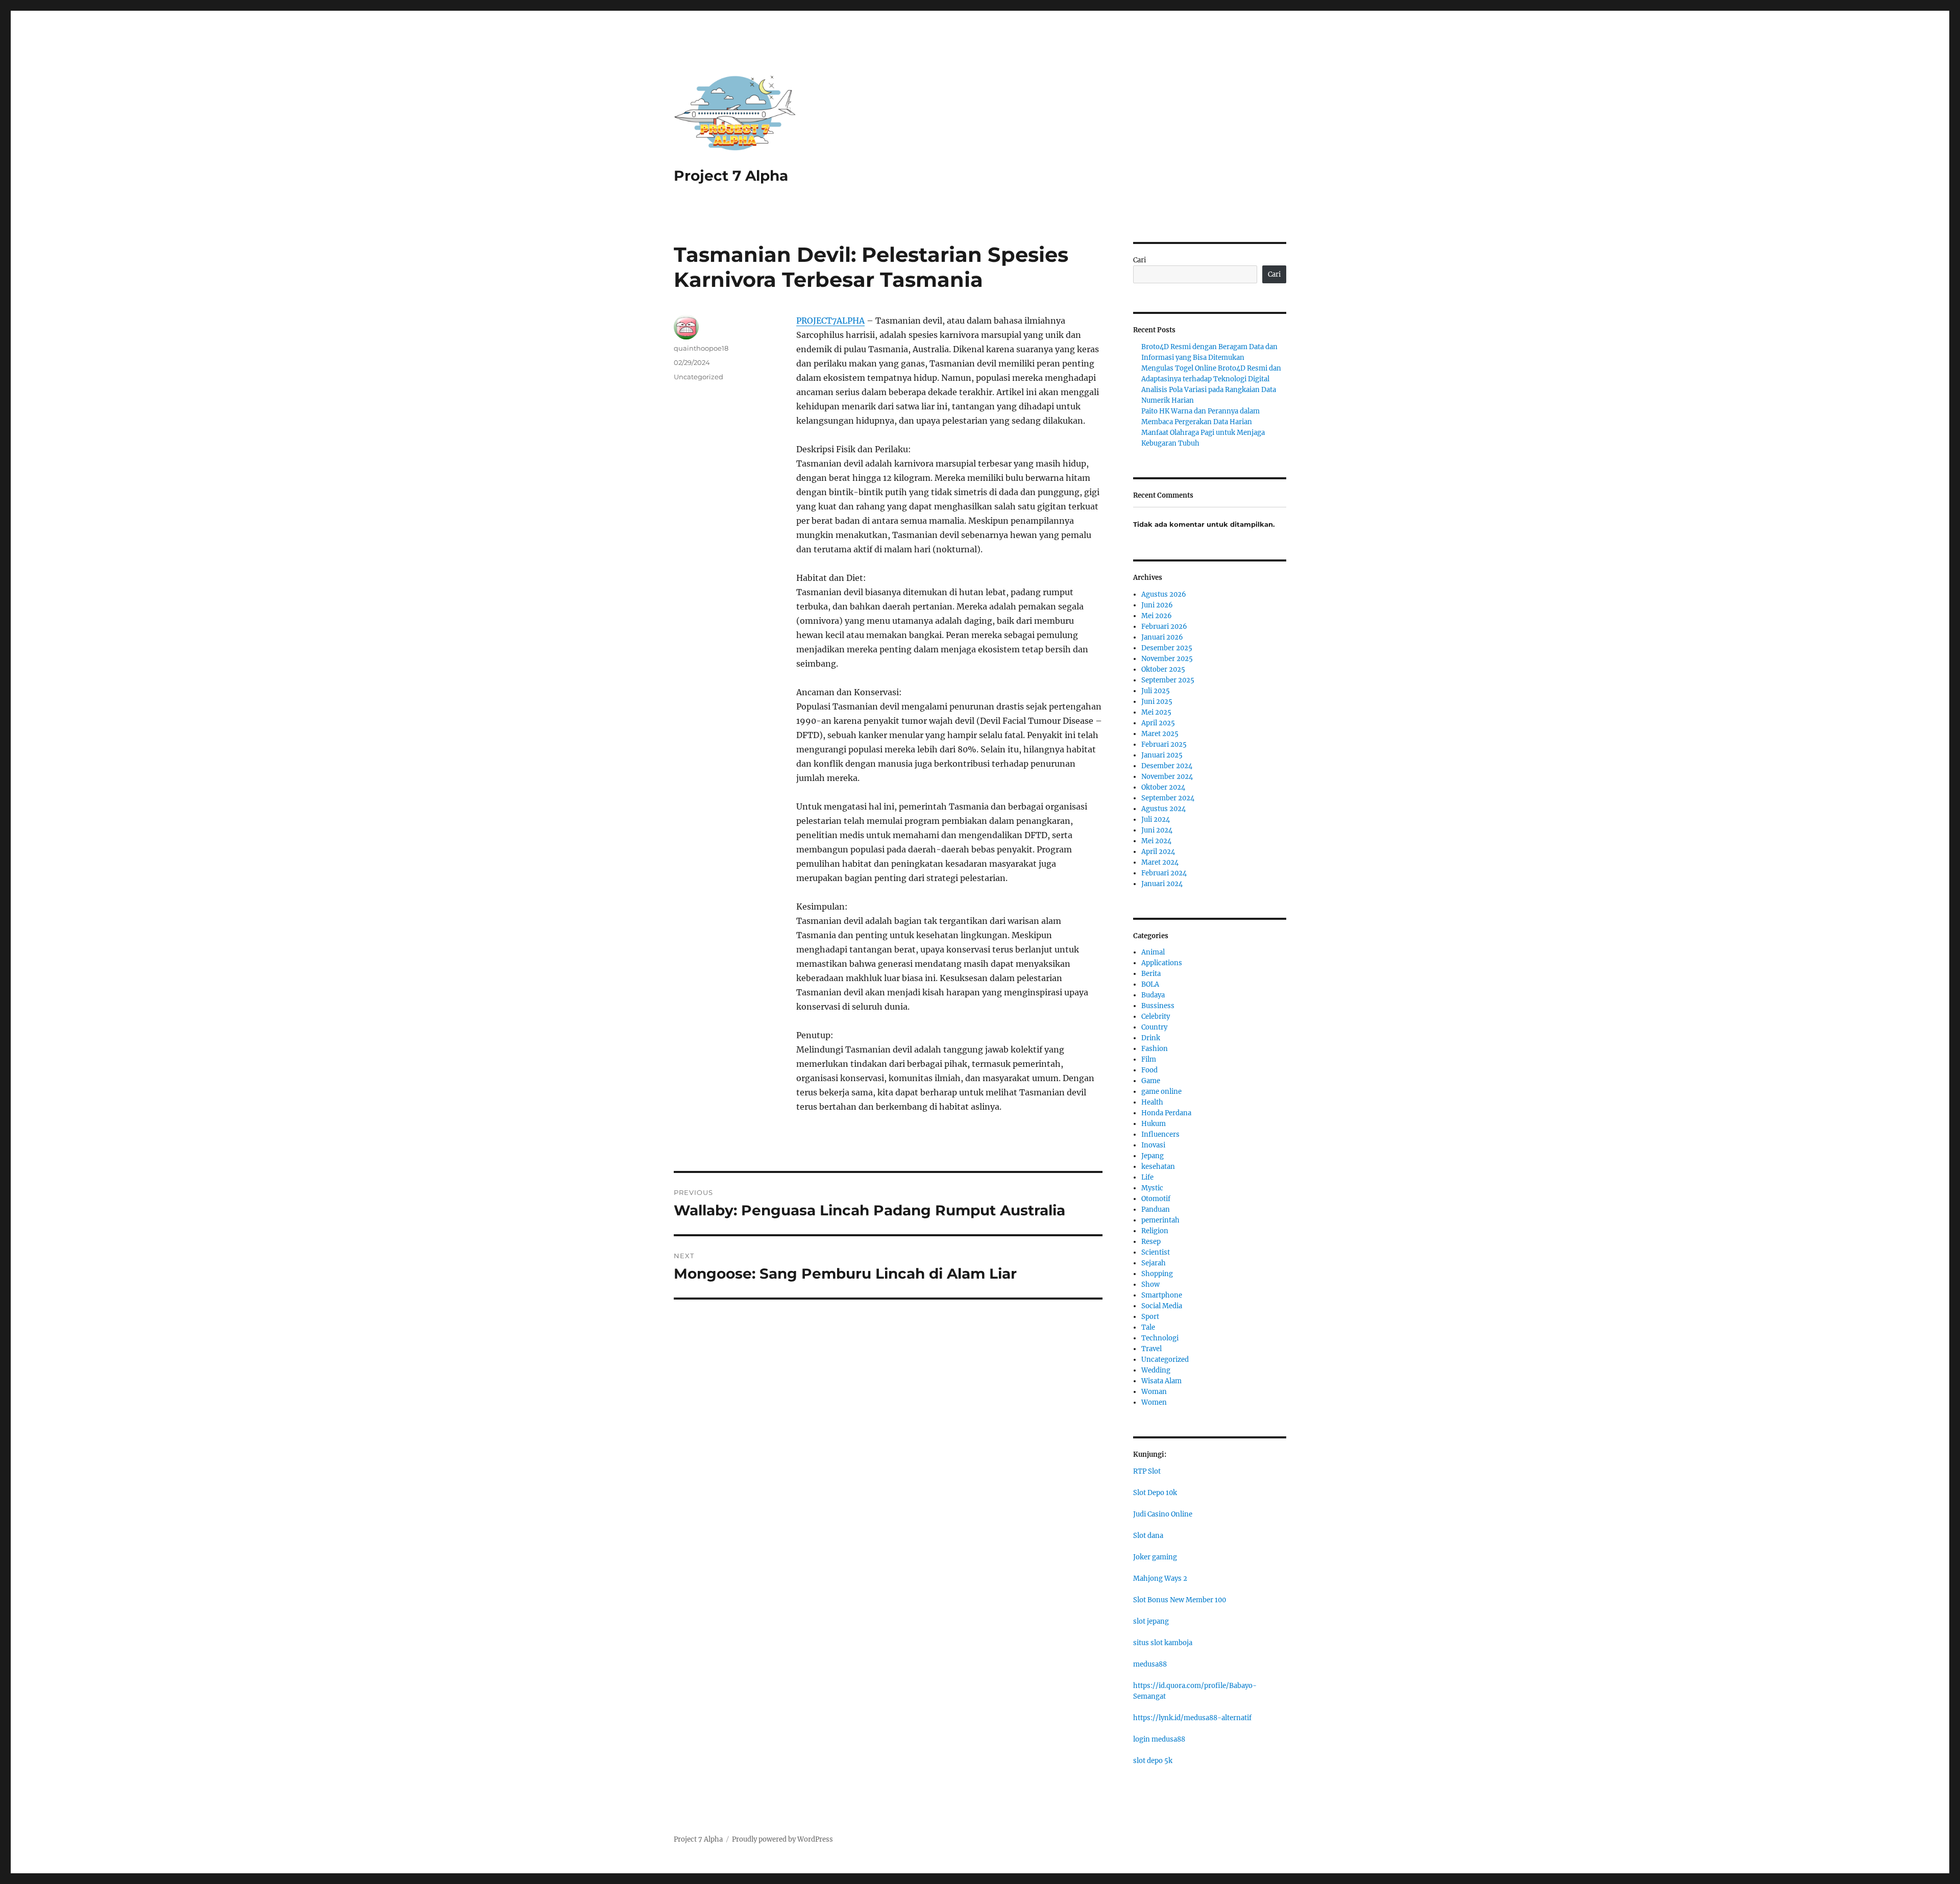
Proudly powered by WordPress (782, 1839)
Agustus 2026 (1164, 594)
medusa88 (1150, 1664)
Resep (1151, 1242)
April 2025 (1158, 723)
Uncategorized (699, 377)
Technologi (1160, 1338)
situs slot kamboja (1163, 1643)
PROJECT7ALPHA (830, 321)
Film (1149, 1059)
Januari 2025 (1162, 755)
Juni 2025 (1157, 702)
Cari (1140, 260)
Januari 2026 (1162, 637)
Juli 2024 (1156, 819)
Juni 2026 (1157, 605)
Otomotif (1156, 1199)
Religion (1155, 1231)
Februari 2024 (1164, 873)
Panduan (1156, 1209)
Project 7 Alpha (731, 176)
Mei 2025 (1156, 712)
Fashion (1155, 1049)
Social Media (1162, 1306)
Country (1154, 1027)
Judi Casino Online (1163, 1514)
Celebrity (1156, 1017)
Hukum (1154, 1124)
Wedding (1156, 1370)
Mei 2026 (1157, 616)
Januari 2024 (1162, 884)
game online (1161, 1092)
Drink (1151, 1038)
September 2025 (1168, 680)
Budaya (1153, 995)
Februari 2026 (1164, 627)
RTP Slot (1147, 1471)
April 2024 (1158, 852)
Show (1150, 1284)
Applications (1162, 963)
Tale (1148, 1327)
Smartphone (1162, 1295)
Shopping (1157, 1274)
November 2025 (1167, 659)
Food (1149, 1070)
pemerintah (1160, 1220)
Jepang (1153, 1156)
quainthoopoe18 (701, 348)
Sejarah (1154, 1263)
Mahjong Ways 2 (1160, 1579)
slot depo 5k (1153, 1761)
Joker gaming (1155, 1557)
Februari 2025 (1164, 744)
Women (1154, 1402)
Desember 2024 (1167, 766)
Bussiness (1158, 1006)
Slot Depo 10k (1155, 1493)
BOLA (1150, 984)
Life (1147, 1177)
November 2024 (1167, 777)
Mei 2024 (1156, 841)
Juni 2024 (1157, 830)
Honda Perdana (1166, 1113)
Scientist (1156, 1252)
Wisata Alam (1161, 1381)
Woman (1154, 1392)
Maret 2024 (1160, 862)
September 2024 (1168, 798)
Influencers (1160, 1134)
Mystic (1152, 1188)
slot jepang (1151, 1621)
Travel (1151, 1349)
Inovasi (1153, 1145)
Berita (1151, 974)
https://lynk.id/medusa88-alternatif (1192, 1718)
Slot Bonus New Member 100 (1180, 1600)
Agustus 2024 (1163, 809)
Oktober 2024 (1163, 787)
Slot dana (1148, 1536)
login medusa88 (1159, 1739)
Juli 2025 (1156, 691)
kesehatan (1158, 1167)
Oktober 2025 (1163, 669)
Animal (1153, 952)
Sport (1150, 1317)
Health (1152, 1102)
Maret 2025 (1160, 734)
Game (1151, 1081)
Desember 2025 (1167, 648)
